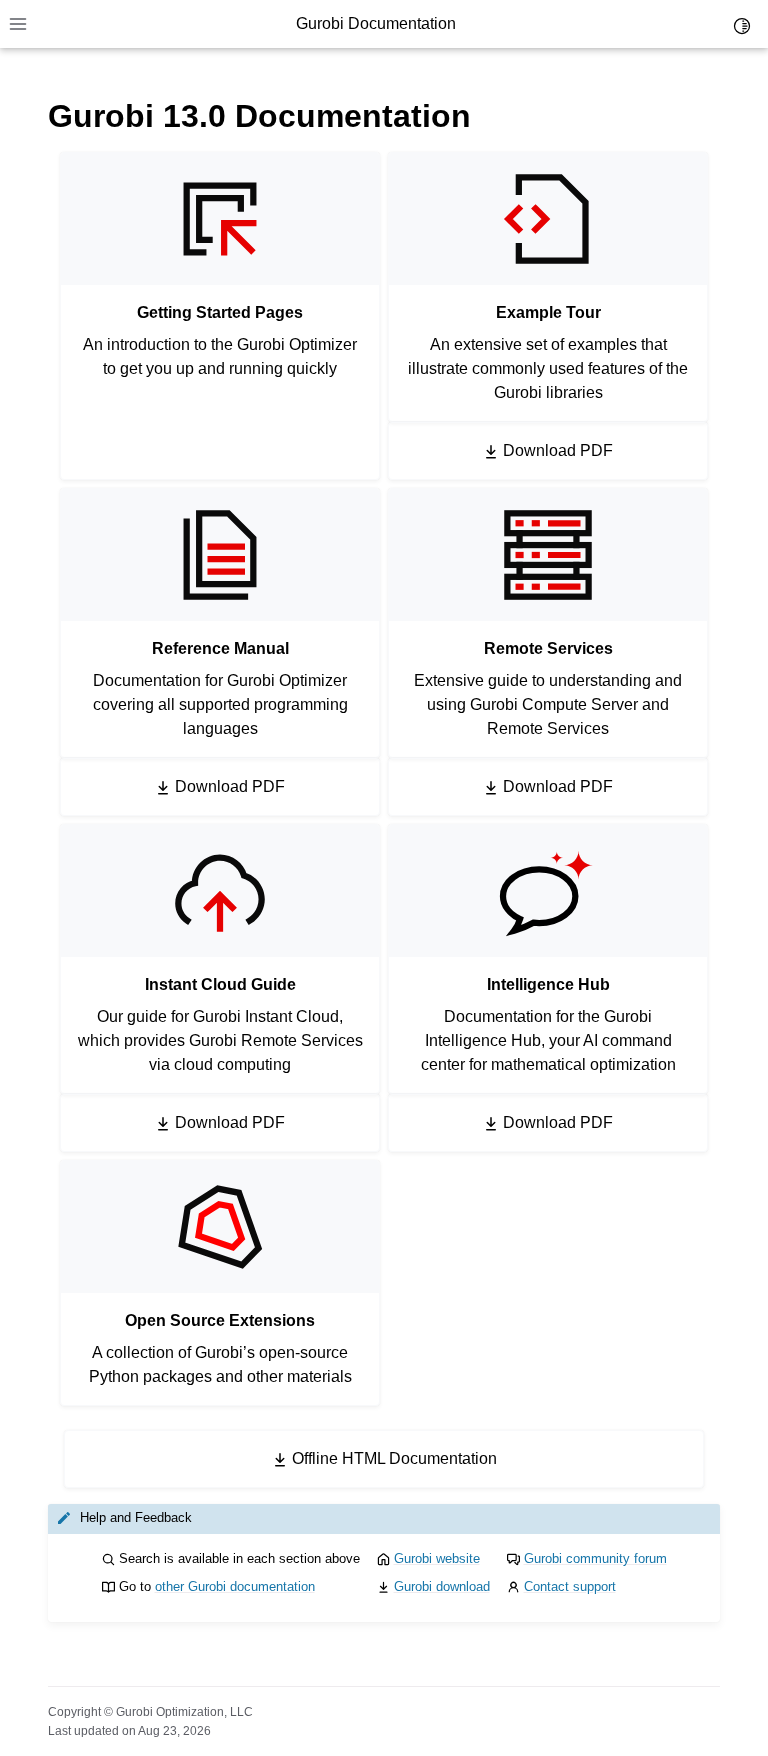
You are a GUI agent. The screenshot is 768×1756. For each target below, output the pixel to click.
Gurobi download (442, 1586)
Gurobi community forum (595, 1558)
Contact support (570, 1586)
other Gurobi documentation (235, 1586)
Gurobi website (437, 1558)
